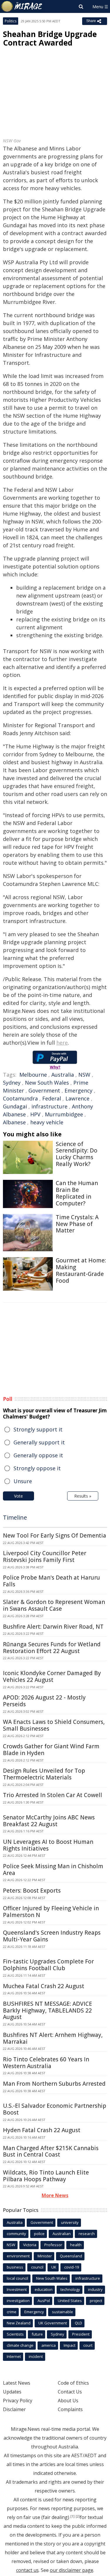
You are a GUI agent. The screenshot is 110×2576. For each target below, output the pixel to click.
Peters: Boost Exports (32, 1891)
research (87, 2234)
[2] (78, 2516)
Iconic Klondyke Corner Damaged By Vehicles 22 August (52, 1676)
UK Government (53, 2323)
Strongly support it (38, 1429)
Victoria (30, 2245)
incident (36, 2356)
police (39, 2234)
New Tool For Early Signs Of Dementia (55, 1535)
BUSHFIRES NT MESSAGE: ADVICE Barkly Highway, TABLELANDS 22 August (48, 2010)
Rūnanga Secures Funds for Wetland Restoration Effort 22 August (52, 1648)
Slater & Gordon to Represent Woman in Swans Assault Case (54, 1605)
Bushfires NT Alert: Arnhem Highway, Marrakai (53, 2038)
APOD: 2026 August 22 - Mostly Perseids (44, 1701)
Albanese (14, 1122)
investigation (18, 2301)
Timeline (15, 1517)
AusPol (44, 2301)
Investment (17, 2289)
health (76, 2245)
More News (55, 2195)
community (16, 2234)
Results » (83, 1496)
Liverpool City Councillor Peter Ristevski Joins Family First (45, 1557)
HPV (35, 1114)
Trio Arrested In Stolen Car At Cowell (53, 1795)
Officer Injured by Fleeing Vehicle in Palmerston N (51, 1912)
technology (70, 2289)
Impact (70, 2345)
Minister (45, 2256)
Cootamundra (20, 1098)
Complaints (70, 2409)
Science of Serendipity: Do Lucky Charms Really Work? (77, 1154)
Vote (18, 1496)
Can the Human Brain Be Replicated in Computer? (77, 1193)
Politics (11, 21)
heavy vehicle (47, 1122)
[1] (72, 2516)
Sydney (12, 1083)
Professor (53, 2245)
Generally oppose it (38, 1455)
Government (44, 1090)
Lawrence (77, 1098)
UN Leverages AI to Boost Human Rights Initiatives (48, 1845)
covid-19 (72, 2267)
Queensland (71, 2256)
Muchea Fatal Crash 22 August (44, 1986)
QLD (78, 2323)
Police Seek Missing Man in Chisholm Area (53, 1870)
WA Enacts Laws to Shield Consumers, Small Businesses (54, 1725)
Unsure (23, 1481)
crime (12, 2312)
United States (70, 2301)
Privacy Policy (18, 2401)
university (70, 2222)
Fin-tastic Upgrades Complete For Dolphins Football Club (48, 1965)
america (49, 2345)
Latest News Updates (17, 2387)
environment (18, 2256)
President (81, 2334)
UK (54, 2267)
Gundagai (15, 1106)
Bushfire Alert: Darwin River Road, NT (53, 1627)
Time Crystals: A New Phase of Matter (77, 1224)
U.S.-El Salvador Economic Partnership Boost (55, 2109)
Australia (63, 1075)
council (37, 2267)
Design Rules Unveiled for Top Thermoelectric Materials (44, 1774)
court (88, 2345)
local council (17, 2278)
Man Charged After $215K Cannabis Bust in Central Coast (51, 2151)
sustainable (62, 2312)
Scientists (15, 2334)
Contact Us (70, 2392)
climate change (20, 2345)
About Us (68, 2401)
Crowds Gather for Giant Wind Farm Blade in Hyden (51, 1750)
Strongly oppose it (37, 1468)
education (44, 2289)
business (15, 2267)
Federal (52, 1098)
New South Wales (47, 1083)
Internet (14, 2356)
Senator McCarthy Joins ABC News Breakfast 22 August (49, 1821)
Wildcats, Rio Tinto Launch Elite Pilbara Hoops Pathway (46, 2176)
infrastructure (49, 1106)
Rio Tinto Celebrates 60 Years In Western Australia (46, 2063)
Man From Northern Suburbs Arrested (54, 2084)
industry (95, 2289)
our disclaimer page (72, 2570)
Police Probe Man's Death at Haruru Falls (51, 1581)
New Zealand (19, 2323)
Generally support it (39, 1442)
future (37, 2334)
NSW (84, 1075)
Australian (62, 2234)
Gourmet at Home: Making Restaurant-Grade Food (81, 1270)
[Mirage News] (22, 6)
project (96, 2301)
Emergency (78, 1090)
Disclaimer (14, 2409)
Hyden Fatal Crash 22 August (42, 2130)
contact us (27, 2570)
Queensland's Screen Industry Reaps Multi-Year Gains (52, 1936)
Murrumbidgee (64, 1114)
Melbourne (33, 1075)
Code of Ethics (73, 2383)
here (62, 1043)
